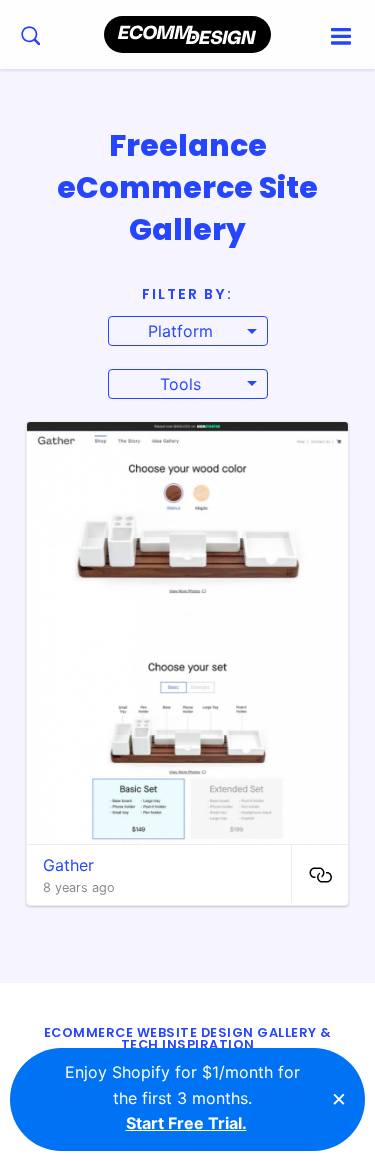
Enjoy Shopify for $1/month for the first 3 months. (182, 1097)
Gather (68, 865)
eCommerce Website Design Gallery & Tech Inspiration (188, 1039)
